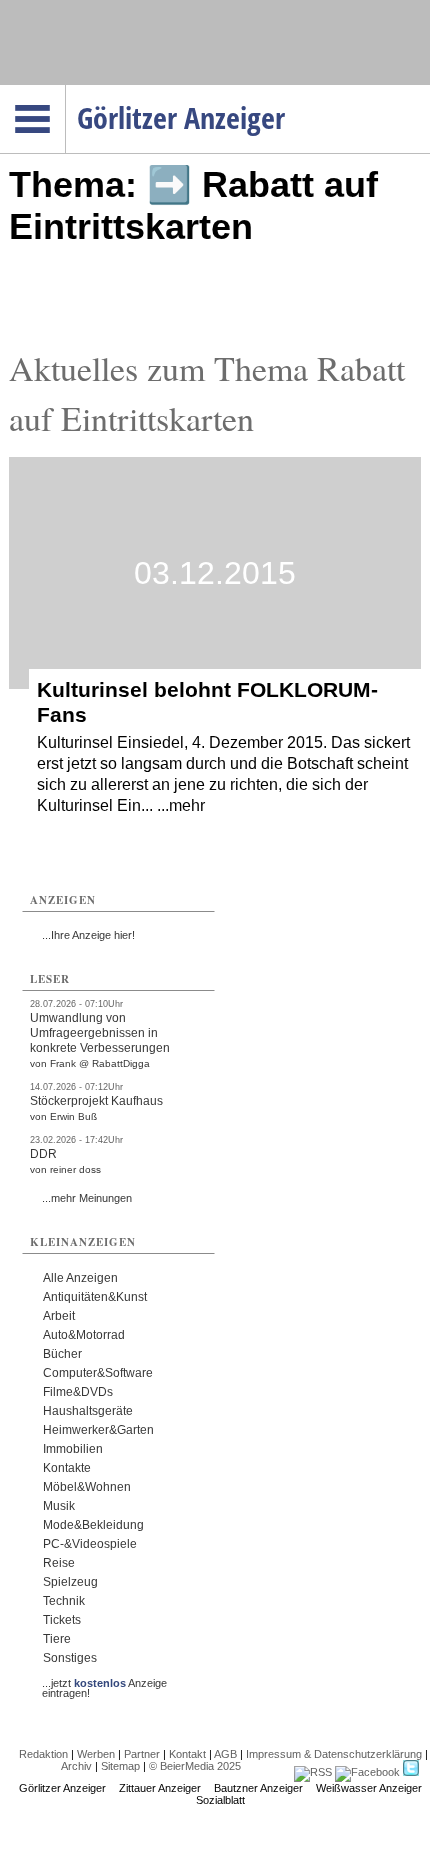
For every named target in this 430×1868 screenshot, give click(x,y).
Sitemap (120, 1766)
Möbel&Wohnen (87, 1487)
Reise (59, 1563)
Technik (64, 1601)
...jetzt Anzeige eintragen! (104, 1683)
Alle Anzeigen (80, 1278)
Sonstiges (70, 1658)
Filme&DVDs (78, 1392)
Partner (142, 1754)
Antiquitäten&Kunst (95, 1297)
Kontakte (67, 1468)
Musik (59, 1506)
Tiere (57, 1639)
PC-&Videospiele (90, 1544)
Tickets (62, 1620)
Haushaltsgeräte (88, 1411)
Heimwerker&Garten (98, 1430)
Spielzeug (70, 1582)
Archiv (76, 1766)
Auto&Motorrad (84, 1335)
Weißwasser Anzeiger (369, 1788)
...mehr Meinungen (87, 1198)
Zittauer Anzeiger (160, 1788)
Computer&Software (98, 1373)
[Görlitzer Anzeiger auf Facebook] (367, 1772)
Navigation (65, 91)
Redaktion (43, 1754)
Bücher (62, 1354)
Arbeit (59, 1316)
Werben (96, 1754)
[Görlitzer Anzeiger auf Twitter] (411, 1772)
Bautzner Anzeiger (258, 1788)
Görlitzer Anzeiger (62, 1788)
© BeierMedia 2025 (195, 1766)
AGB (225, 1754)
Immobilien (73, 1449)
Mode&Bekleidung (93, 1525)
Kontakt (187, 1754)
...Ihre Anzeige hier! (88, 935)
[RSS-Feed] (313, 1772)
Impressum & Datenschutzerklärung (334, 1754)
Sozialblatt (220, 1800)
